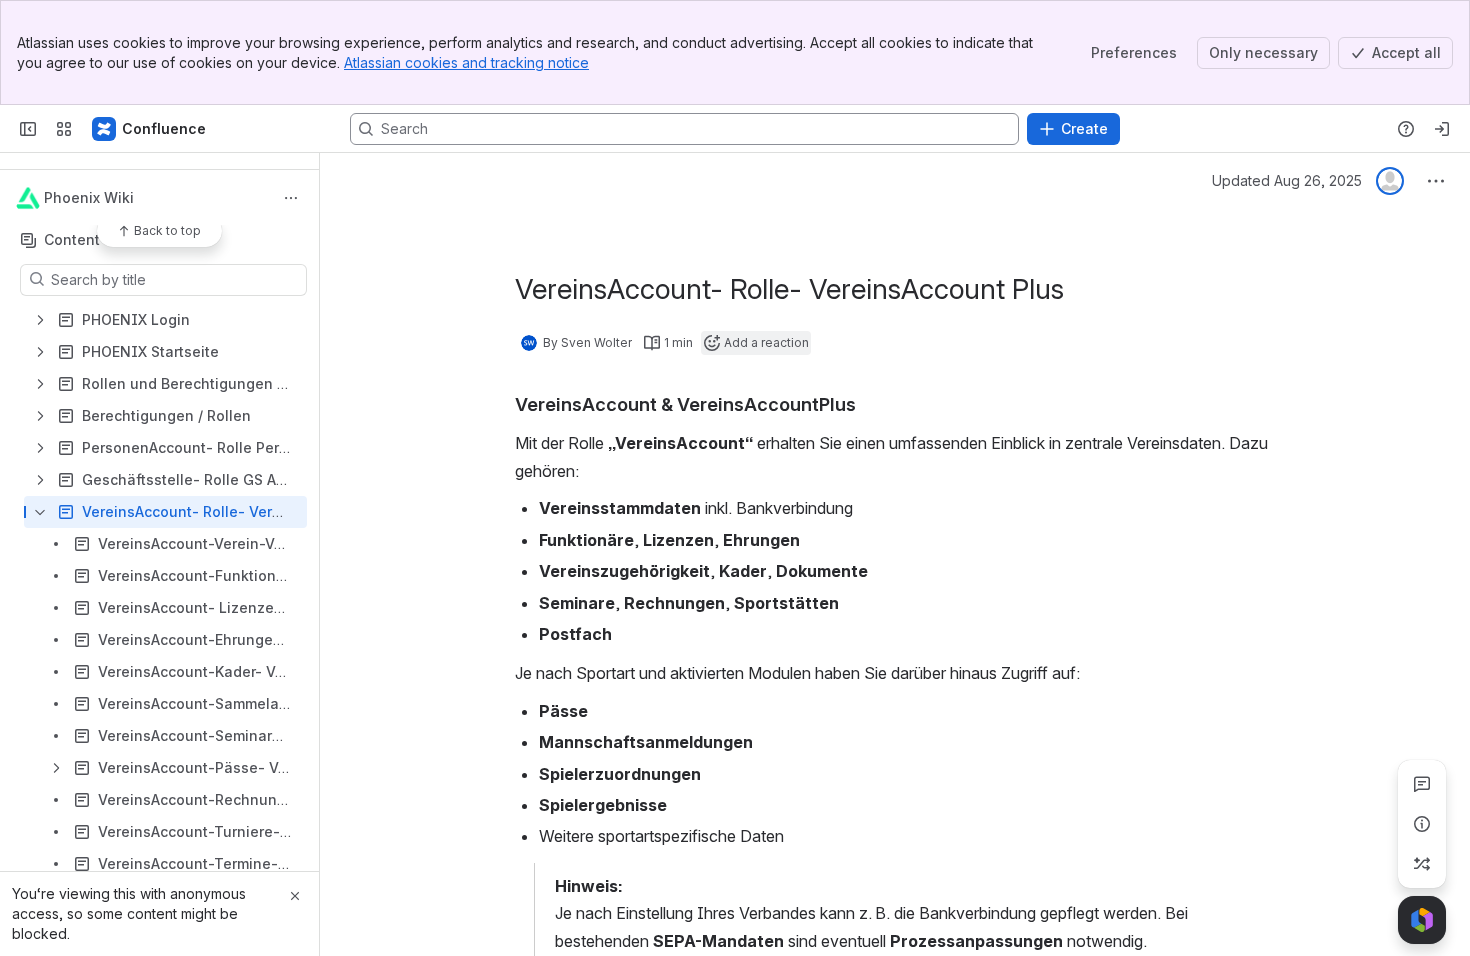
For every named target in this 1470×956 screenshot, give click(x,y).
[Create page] (1422, 864)
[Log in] (1442, 129)
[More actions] (291, 198)
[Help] (1406, 129)
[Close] (295, 896)
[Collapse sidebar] (28, 129)
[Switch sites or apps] (64, 129)
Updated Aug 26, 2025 (1287, 180)
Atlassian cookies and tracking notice (466, 62)
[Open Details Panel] (1422, 824)
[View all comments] (1422, 784)
